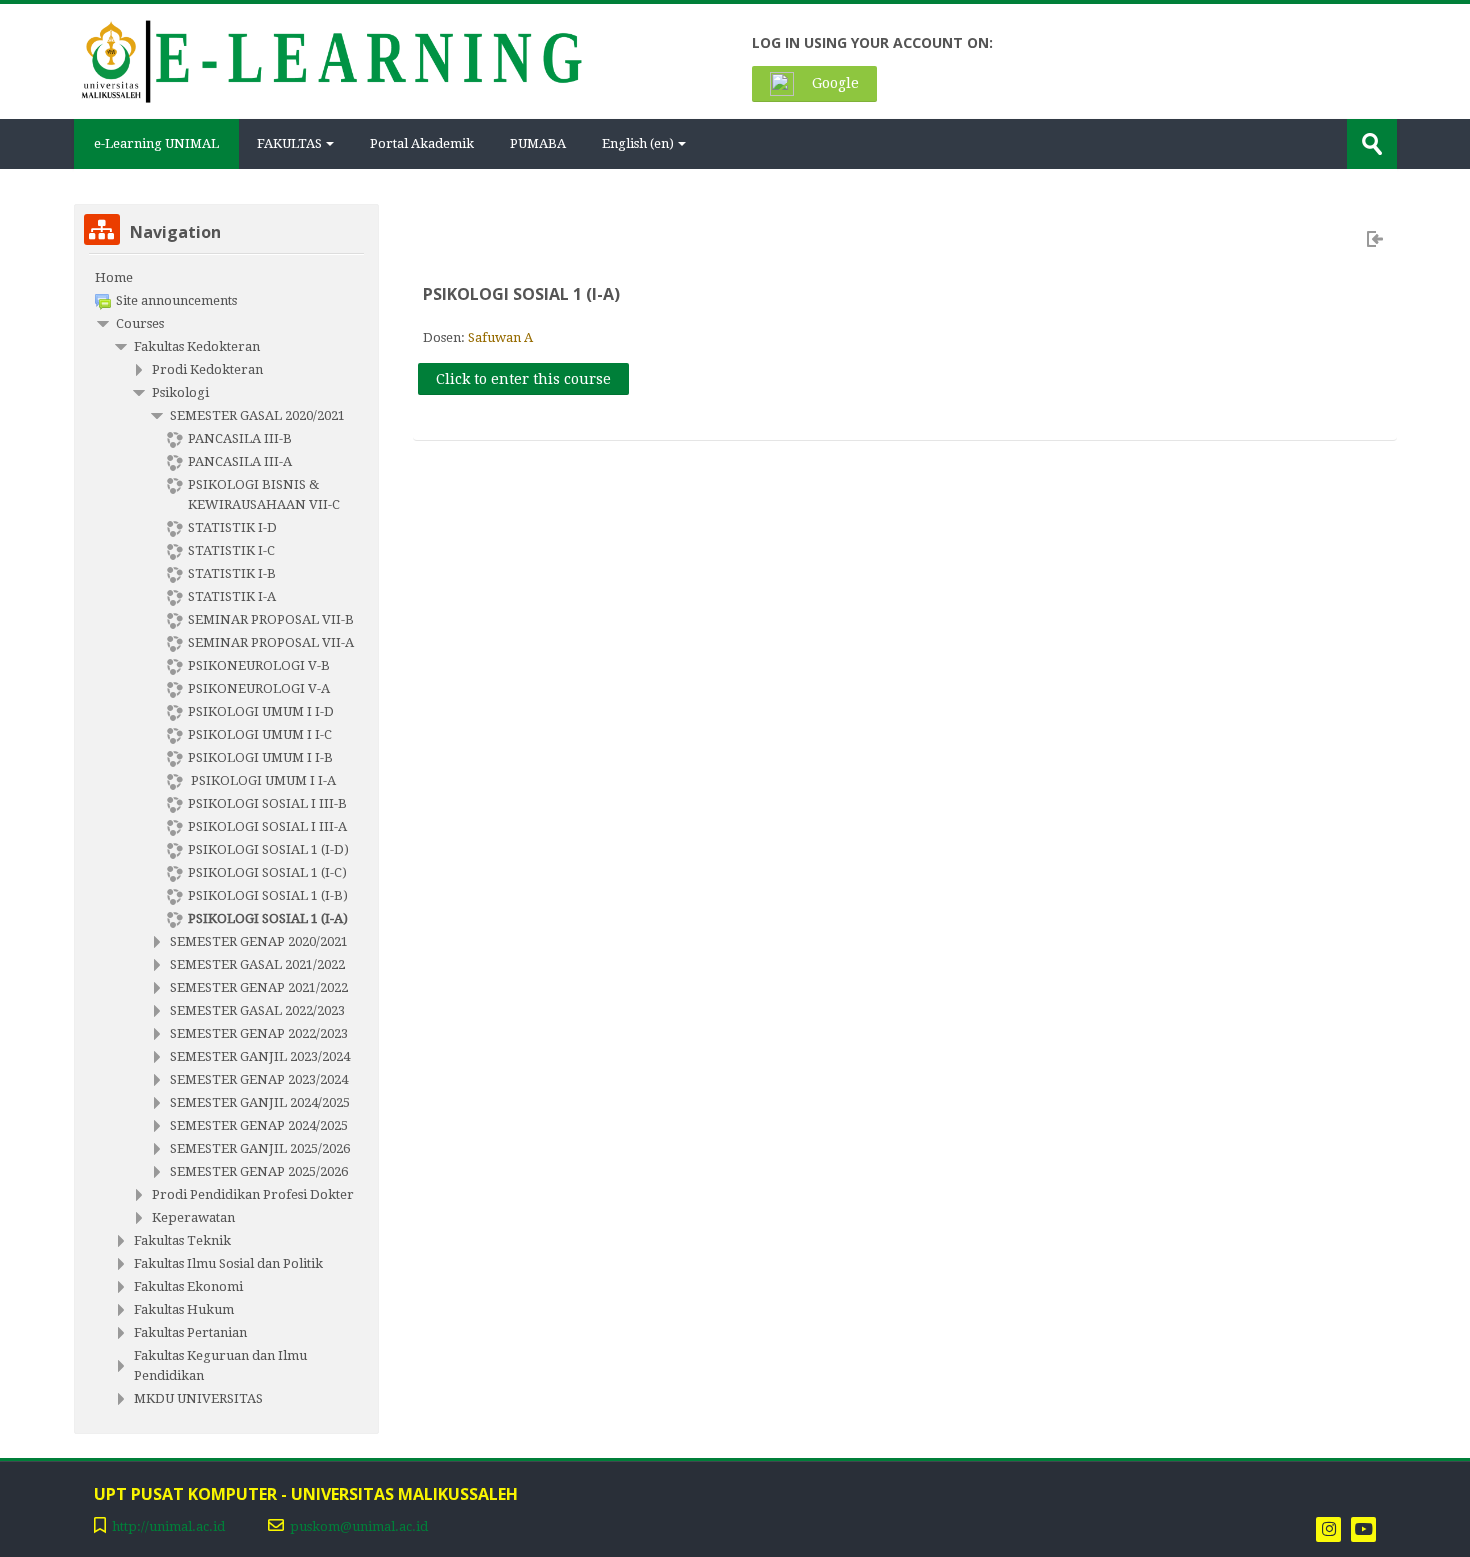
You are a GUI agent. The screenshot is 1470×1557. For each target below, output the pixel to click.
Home (114, 277)
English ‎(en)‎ (638, 143)
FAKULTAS (289, 143)
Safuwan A (500, 337)
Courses (140, 323)
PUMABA (538, 143)
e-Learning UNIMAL (156, 143)
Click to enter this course (523, 379)
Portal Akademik (422, 143)
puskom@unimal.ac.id (359, 1526)
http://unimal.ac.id (168, 1526)
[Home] (330, 59)
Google (833, 83)
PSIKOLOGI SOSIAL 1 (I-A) (521, 294)
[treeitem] (226, 278)
